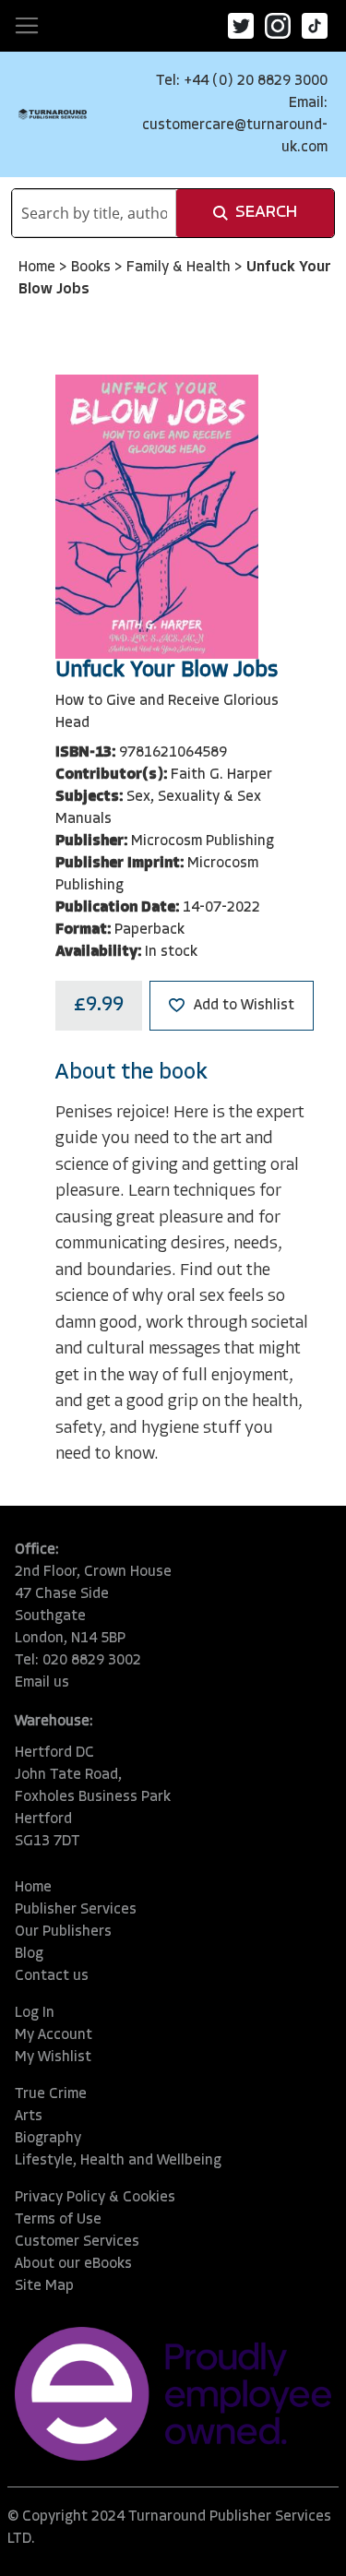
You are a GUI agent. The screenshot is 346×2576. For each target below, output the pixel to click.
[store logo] (53, 114)
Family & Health (180, 268)
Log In (35, 2013)
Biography (48, 2139)
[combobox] (94, 213)
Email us (42, 1683)
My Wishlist (53, 2057)
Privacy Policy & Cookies (95, 2198)
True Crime (51, 2094)
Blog (29, 1954)
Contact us (52, 1976)
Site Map (44, 2286)
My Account (54, 2035)
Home (39, 268)
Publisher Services (76, 1910)
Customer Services (77, 2242)
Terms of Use (58, 2220)
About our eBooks (73, 2264)
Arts (29, 2117)
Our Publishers (63, 1932)
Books (93, 268)
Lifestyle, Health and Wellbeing (118, 2161)
